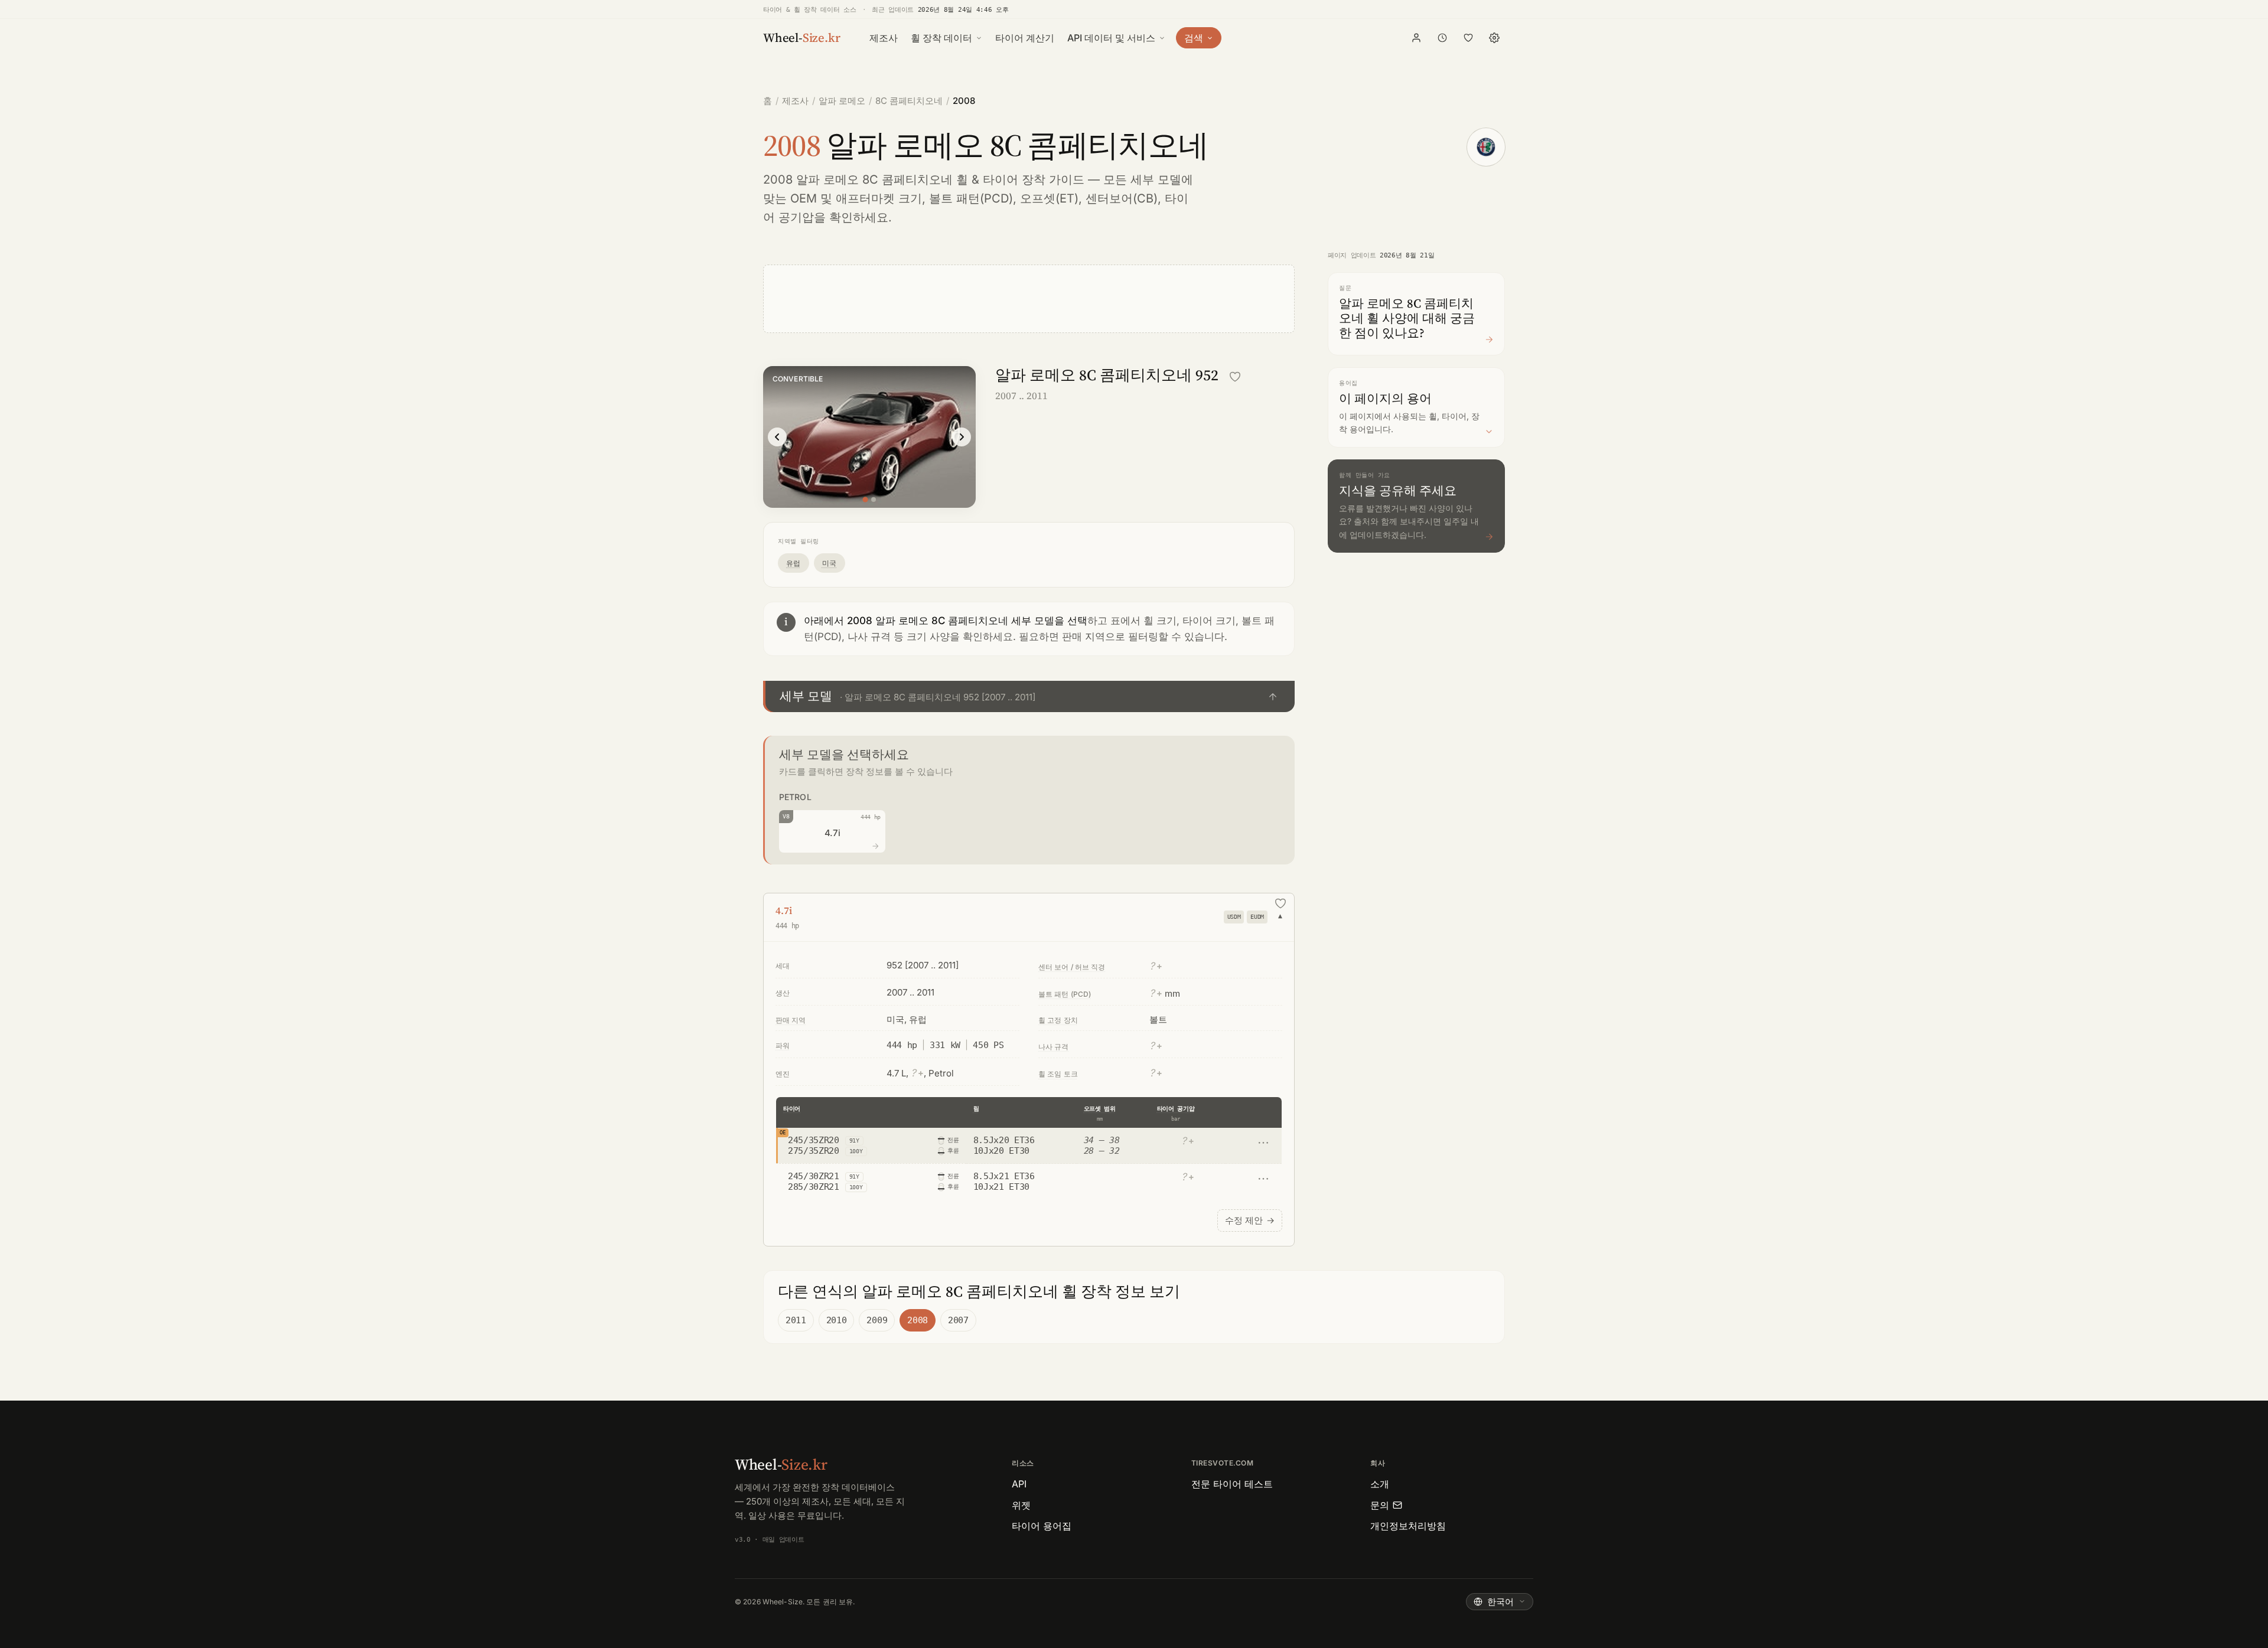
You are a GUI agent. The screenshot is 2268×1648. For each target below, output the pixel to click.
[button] (1029, 696)
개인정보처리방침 (1408, 1526)
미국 (830, 563)
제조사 (884, 38)
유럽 (794, 563)
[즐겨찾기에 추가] (1235, 377)
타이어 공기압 (1176, 1109)
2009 (877, 1320)
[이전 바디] (777, 437)
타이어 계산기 (1025, 38)
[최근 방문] (1442, 38)
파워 (783, 1045)
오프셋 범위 (1100, 1109)
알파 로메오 (842, 101)
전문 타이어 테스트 (1232, 1484)
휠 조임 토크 (1058, 1074)
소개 (1380, 1484)
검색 (1194, 38)
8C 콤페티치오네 (909, 101)
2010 (837, 1320)
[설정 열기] (1494, 38)
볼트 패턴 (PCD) (1065, 994)
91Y (854, 1140)
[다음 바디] (962, 437)
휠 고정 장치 (1058, 1020)
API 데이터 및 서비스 (1111, 38)
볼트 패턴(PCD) (971, 198)
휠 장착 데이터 (941, 38)
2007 (958, 1320)
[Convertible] (865, 499)
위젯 (1021, 1505)
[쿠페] (874, 500)
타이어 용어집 (1042, 1526)
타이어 (792, 1109)
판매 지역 (791, 1020)
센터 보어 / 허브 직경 (1072, 967)
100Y (856, 1151)
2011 (796, 1320)
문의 (1380, 1505)
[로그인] (1416, 38)
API (1019, 1484)
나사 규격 (1054, 1047)
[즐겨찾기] (1468, 38)
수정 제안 (1250, 1220)
